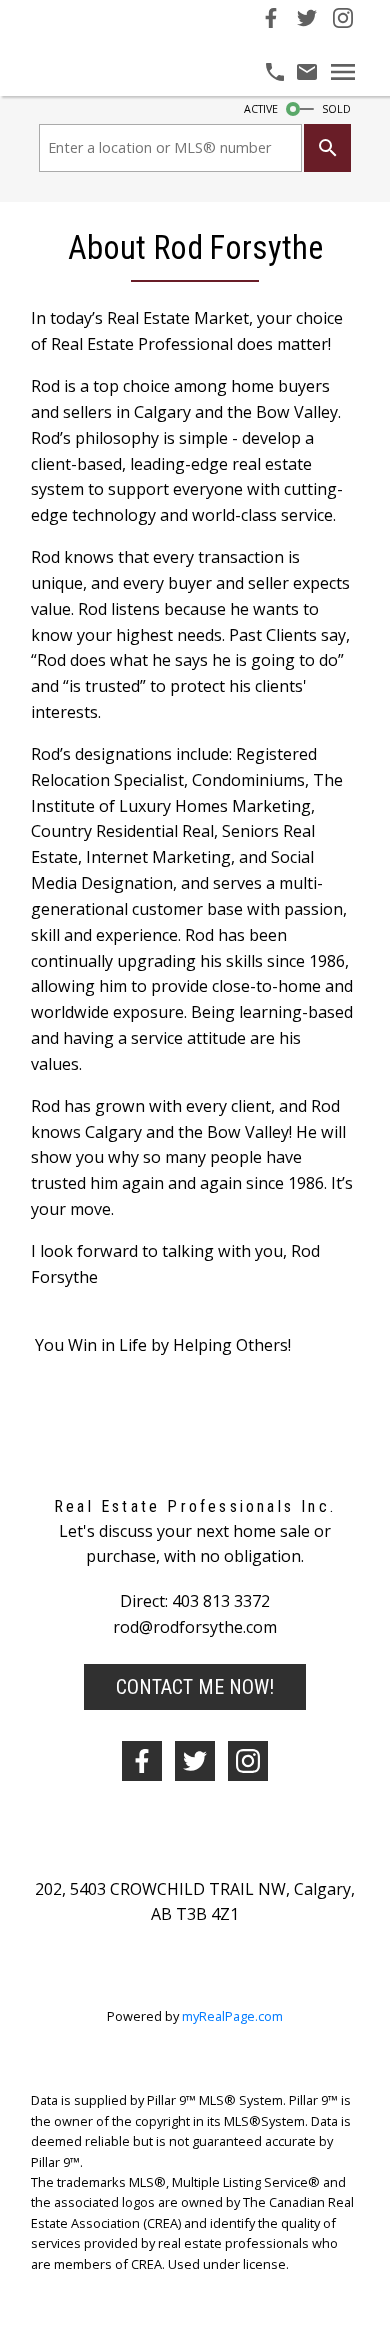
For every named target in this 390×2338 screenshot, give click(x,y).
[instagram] (248, 1761)
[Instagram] (343, 21)
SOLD (336, 109)
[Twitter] (307, 21)
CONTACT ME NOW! (195, 1687)
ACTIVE (261, 109)
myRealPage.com (232, 2016)
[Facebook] (271, 21)
